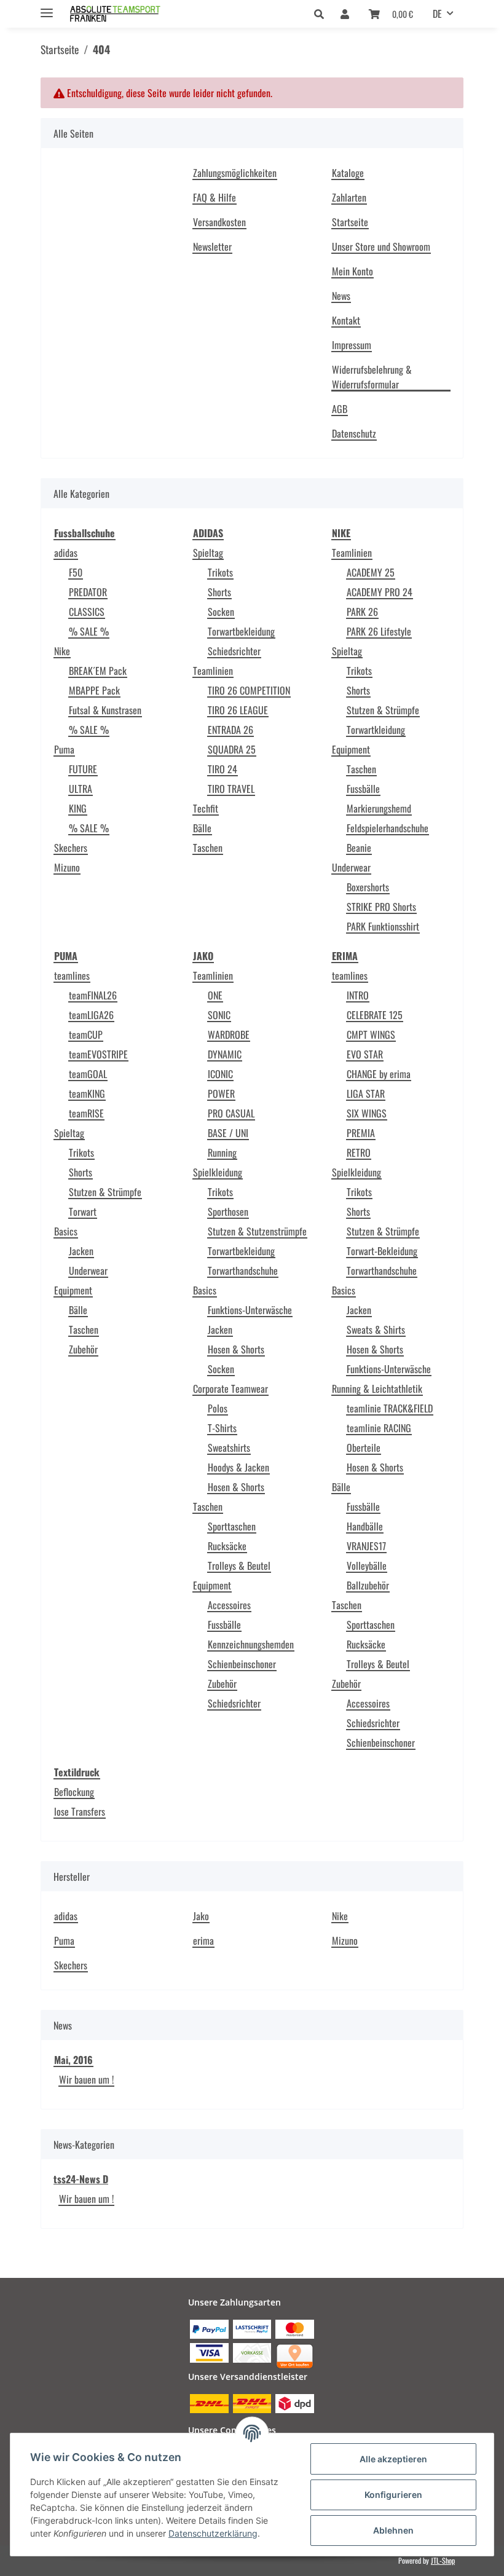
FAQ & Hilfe (215, 197)
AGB (340, 409)
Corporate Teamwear (230, 1388)
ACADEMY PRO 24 (380, 592)
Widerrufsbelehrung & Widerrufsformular (372, 377)
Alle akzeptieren (393, 2459)
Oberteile (364, 1448)
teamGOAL (88, 1074)
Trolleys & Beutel (239, 1566)
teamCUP (86, 1034)
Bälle (202, 828)
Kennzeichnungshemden (251, 1644)
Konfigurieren (393, 2495)
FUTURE (83, 769)
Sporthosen (228, 1211)
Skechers (71, 848)
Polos (218, 1408)
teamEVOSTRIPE (98, 1054)
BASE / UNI (228, 1133)
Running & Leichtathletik (377, 1388)
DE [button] (437, 14)
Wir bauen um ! (86, 2079)
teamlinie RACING (379, 1428)
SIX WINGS (367, 1113)
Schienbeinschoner (242, 1664)
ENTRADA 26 (230, 730)
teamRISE (86, 1113)
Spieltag (208, 553)
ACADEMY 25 (371, 572)
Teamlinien (213, 671)
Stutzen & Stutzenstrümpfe (257, 1231)
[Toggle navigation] (47, 8)
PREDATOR (88, 592)
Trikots (220, 572)
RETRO (359, 1152)
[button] (322, 14)
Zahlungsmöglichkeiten (235, 173)
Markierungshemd (379, 808)
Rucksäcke (227, 1546)
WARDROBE (229, 1034)
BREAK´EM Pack (98, 671)
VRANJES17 (366, 1546)
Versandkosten (219, 222)
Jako (201, 1916)
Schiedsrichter (234, 651)
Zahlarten (349, 197)
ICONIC (220, 1074)
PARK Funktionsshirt (383, 926)
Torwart (83, 1211)
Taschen (208, 848)
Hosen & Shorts (236, 1349)
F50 (76, 572)
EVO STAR (365, 1054)
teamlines (72, 975)
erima (203, 1940)
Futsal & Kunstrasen (105, 710)
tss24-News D (81, 2179)
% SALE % (89, 631)
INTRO (358, 995)
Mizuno (67, 867)
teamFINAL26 (93, 995)
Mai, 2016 (73, 2060)
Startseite (350, 222)
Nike (62, 651)
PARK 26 (362, 612)
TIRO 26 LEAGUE (238, 710)
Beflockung (74, 1792)
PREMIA (361, 1133)
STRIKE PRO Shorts (381, 907)
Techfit (206, 808)
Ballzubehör (368, 1585)
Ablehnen (393, 2530)
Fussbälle (363, 789)
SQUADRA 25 (232, 749)
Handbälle (365, 1526)
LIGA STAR (366, 1093)
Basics (66, 1231)
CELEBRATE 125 (375, 1015)
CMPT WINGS (371, 1034)
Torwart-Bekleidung (382, 1251)
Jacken (81, 1251)
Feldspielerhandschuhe (388, 828)
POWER (221, 1093)
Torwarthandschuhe (243, 1270)
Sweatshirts (229, 1448)
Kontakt (346, 320)
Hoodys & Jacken (238, 1467)
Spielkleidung (218, 1172)
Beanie (359, 848)
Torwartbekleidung (241, 631)
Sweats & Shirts (376, 1329)
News (341, 296)
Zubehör (83, 1349)
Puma (64, 749)
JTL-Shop (443, 2560)
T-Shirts (222, 1428)
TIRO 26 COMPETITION (249, 690)
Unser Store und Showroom (381, 246)
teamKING (87, 1093)
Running (222, 1152)
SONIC (219, 1015)
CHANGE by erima (379, 1074)
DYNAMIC (225, 1054)
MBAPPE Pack (94, 690)
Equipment (351, 749)
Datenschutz (354, 433)
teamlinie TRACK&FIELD (390, 1408)
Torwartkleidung (376, 730)
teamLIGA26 (91, 1015)
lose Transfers (80, 1811)
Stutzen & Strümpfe (383, 710)
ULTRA (81, 789)
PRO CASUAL (231, 1113)
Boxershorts (368, 887)
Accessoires (229, 1605)
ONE (215, 995)
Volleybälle (367, 1566)
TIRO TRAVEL (231, 789)
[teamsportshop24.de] (138, 14)
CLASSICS (87, 612)
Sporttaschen (232, 1526)
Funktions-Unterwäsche (250, 1310)
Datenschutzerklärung (213, 2533)
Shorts (219, 592)
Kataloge (348, 173)
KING (78, 808)
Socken (221, 612)
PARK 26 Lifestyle (379, 631)
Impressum (352, 345)
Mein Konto (352, 271)
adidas (66, 553)
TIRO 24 (222, 769)
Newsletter (212, 246)
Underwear (351, 867)
